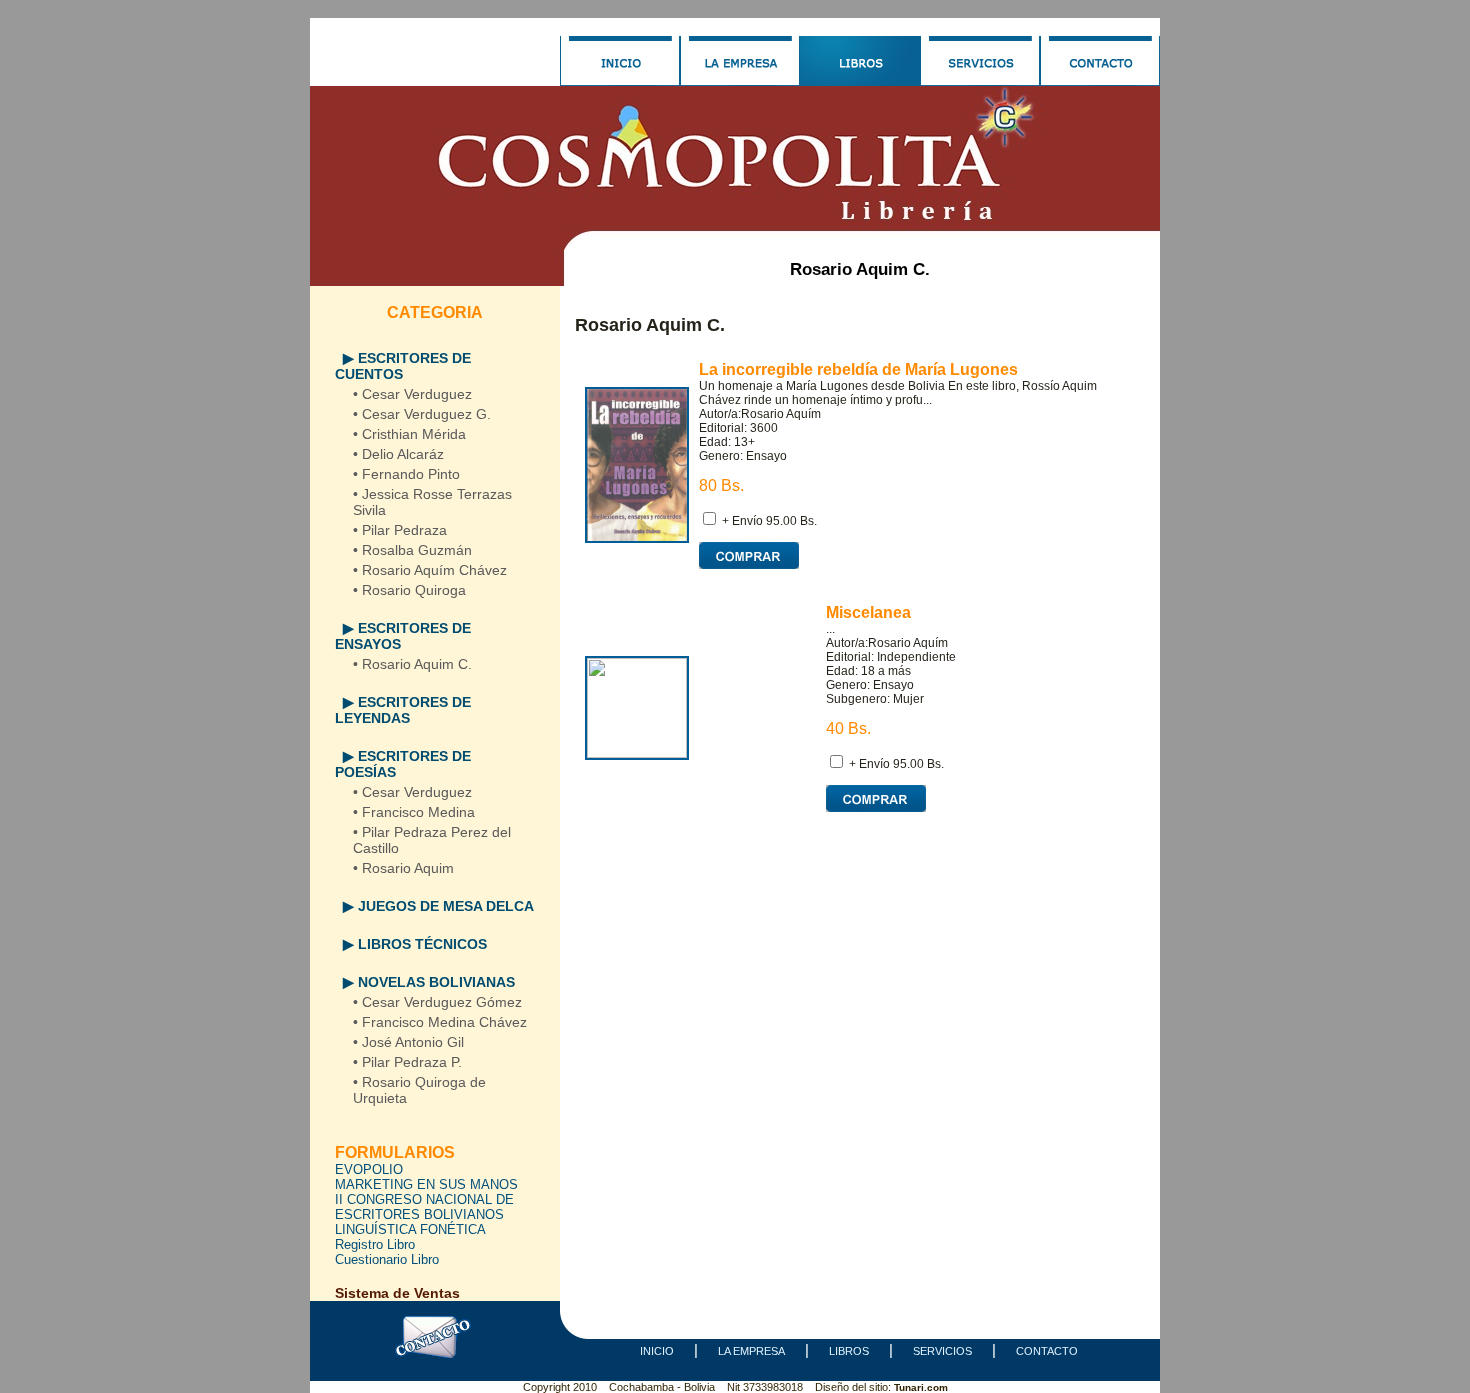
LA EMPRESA (751, 1351)
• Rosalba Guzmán (412, 550)
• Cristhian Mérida (409, 434)
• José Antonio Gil (408, 1042)
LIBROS (849, 1351)
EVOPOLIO (369, 1169)
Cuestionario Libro (387, 1259)
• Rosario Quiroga (409, 590)
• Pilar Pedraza (400, 530)
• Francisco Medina (414, 812)
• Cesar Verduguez (412, 394)
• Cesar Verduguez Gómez (437, 1002)
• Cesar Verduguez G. (422, 414)
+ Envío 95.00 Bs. (769, 521)
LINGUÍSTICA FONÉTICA (410, 1229)
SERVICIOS (942, 1351)
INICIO (657, 1351)
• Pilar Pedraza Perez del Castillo (432, 840)
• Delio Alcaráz (398, 454)
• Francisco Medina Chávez (440, 1022)
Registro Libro (375, 1244)
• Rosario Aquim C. (412, 664)
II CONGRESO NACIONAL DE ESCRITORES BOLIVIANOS (424, 1207)
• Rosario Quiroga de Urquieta (419, 1090)
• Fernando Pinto (406, 474)
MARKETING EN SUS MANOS (426, 1184)
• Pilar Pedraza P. (407, 1062)
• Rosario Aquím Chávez (430, 570)
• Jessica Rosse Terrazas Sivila (432, 502)
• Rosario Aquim (403, 868)
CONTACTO (1047, 1351)
